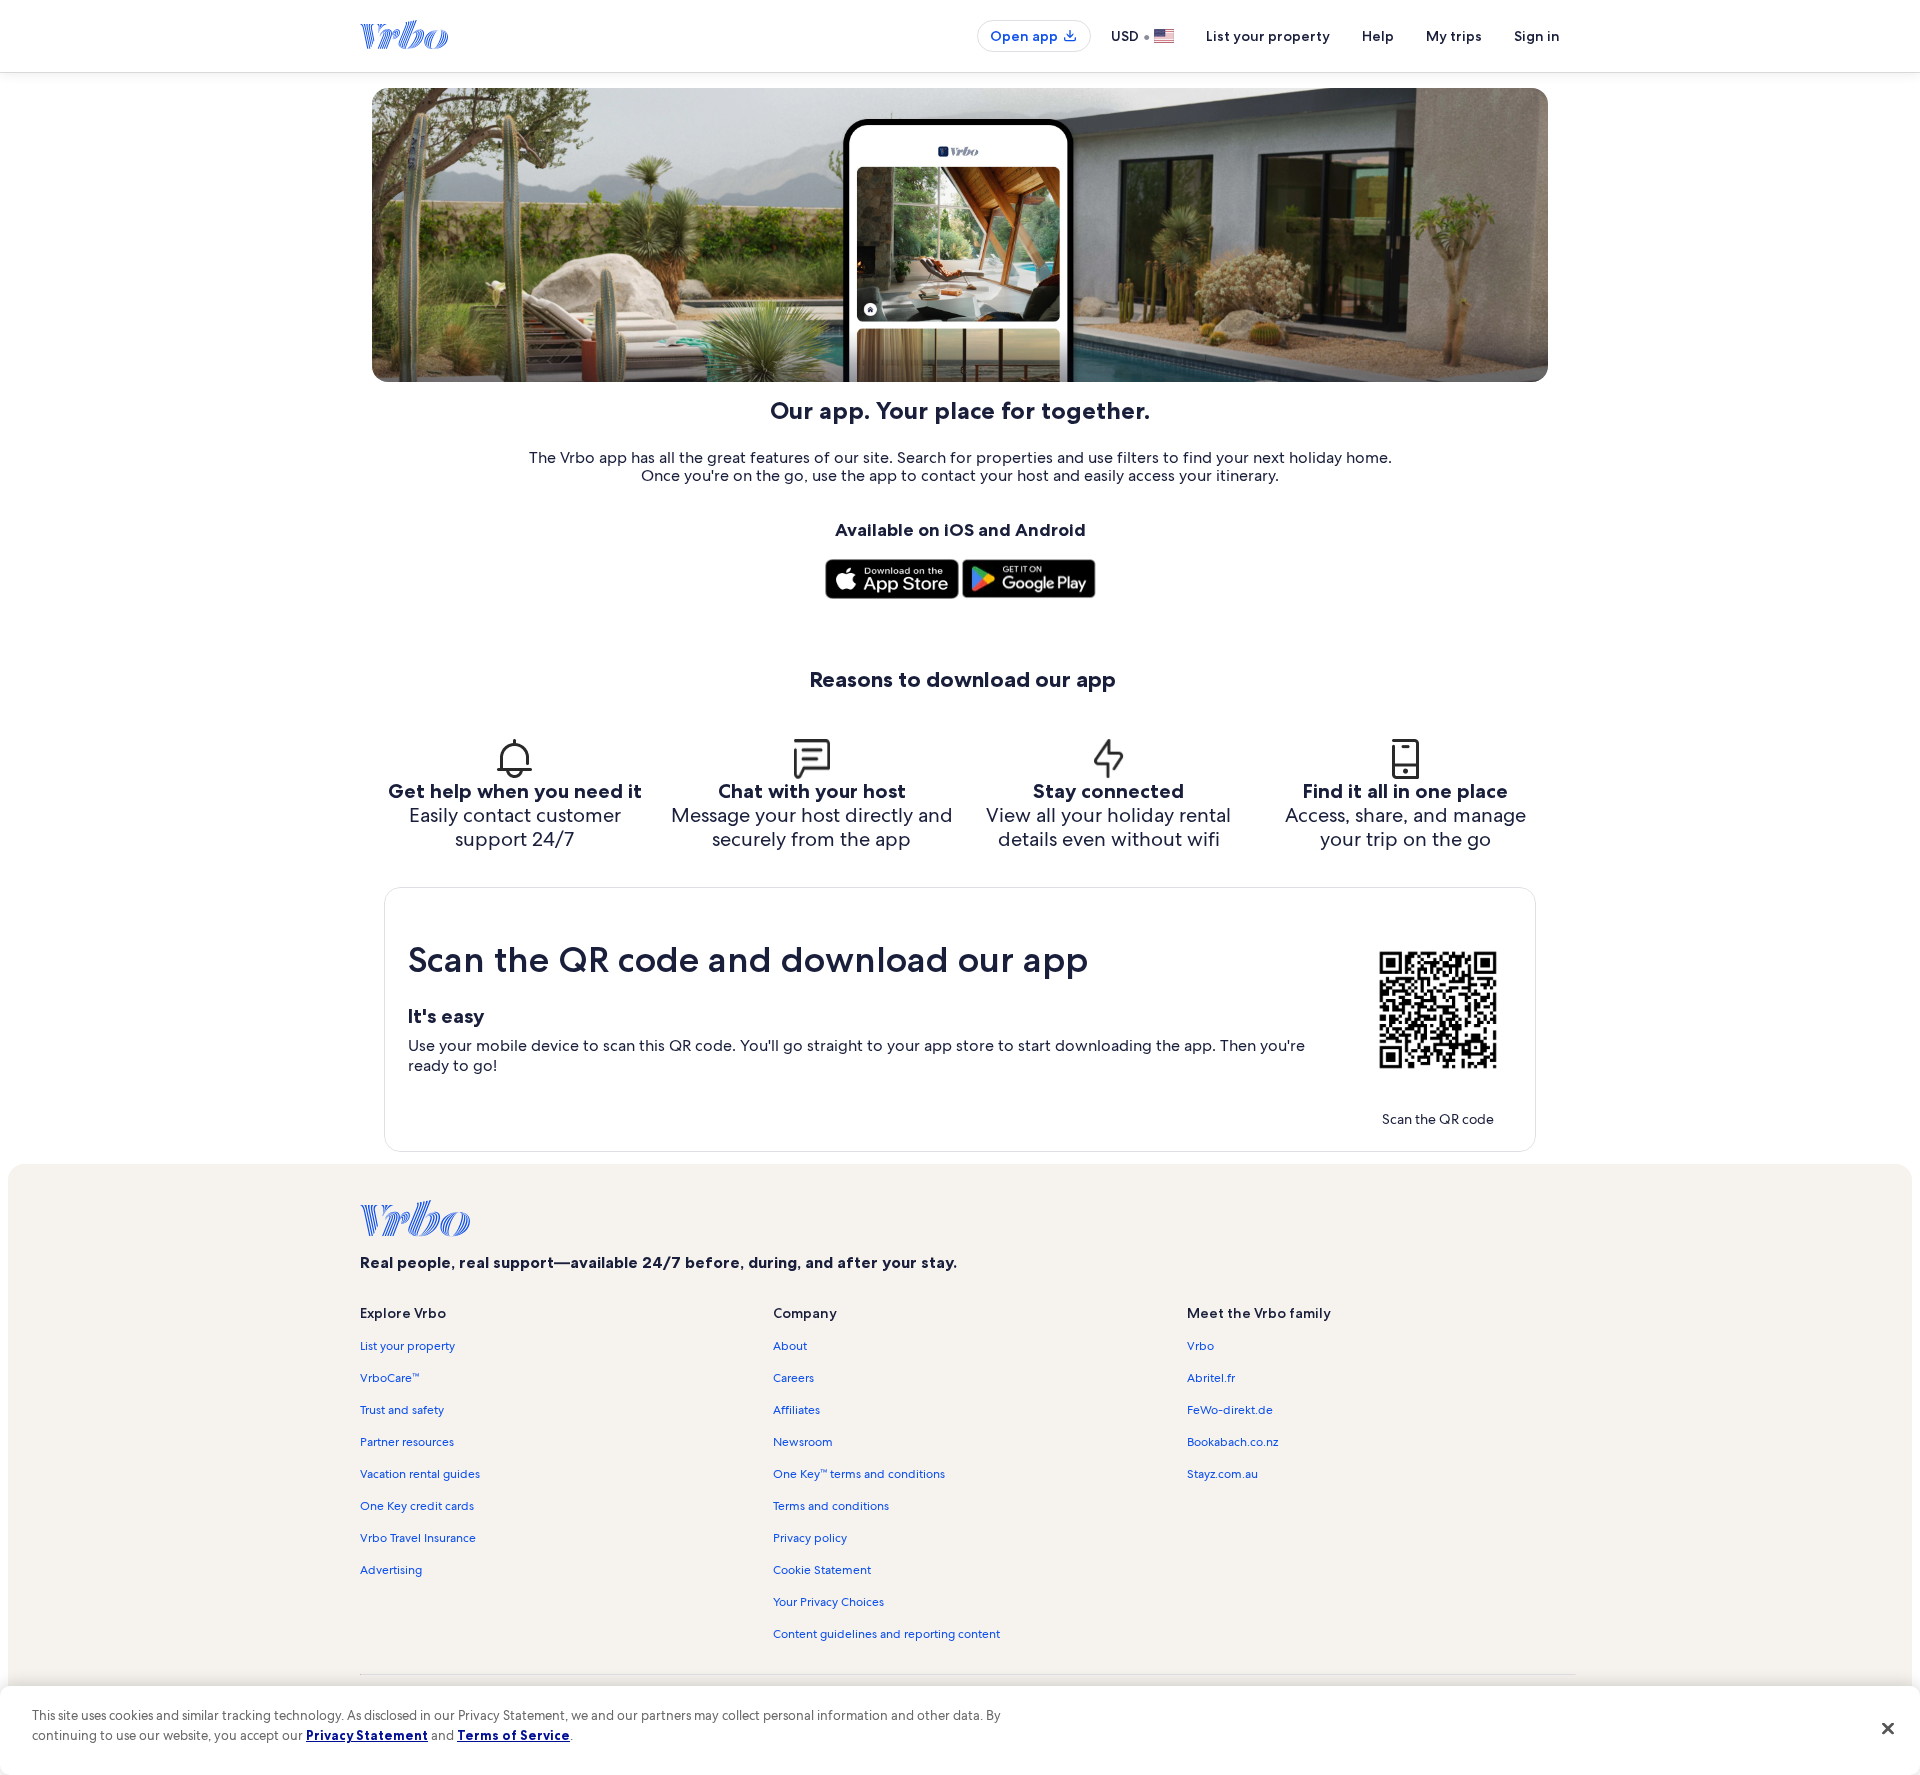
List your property (1268, 36)
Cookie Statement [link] (822, 1570)
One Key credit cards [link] (417, 1506)
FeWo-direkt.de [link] (1230, 1410)
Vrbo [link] (1200, 1346)
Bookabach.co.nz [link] (1232, 1442)
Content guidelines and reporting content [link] (886, 1634)
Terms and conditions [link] (831, 1506)
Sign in (1537, 36)
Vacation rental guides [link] (420, 1474)
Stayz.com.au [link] (1222, 1474)
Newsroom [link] (803, 1442)
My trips (1454, 36)
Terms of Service (513, 1735)
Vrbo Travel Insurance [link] (418, 1538)
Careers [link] (793, 1378)
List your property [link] (407, 1346)
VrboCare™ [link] (389, 1378)
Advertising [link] (391, 1570)
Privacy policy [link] (810, 1538)
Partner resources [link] (407, 1442)
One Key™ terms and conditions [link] (859, 1474)
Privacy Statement (367, 1735)
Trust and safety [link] (402, 1410)
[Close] (1888, 1728)
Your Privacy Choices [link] (828, 1602)
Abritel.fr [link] (1211, 1378)
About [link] (790, 1346)
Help (1378, 36)
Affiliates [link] (796, 1410)
